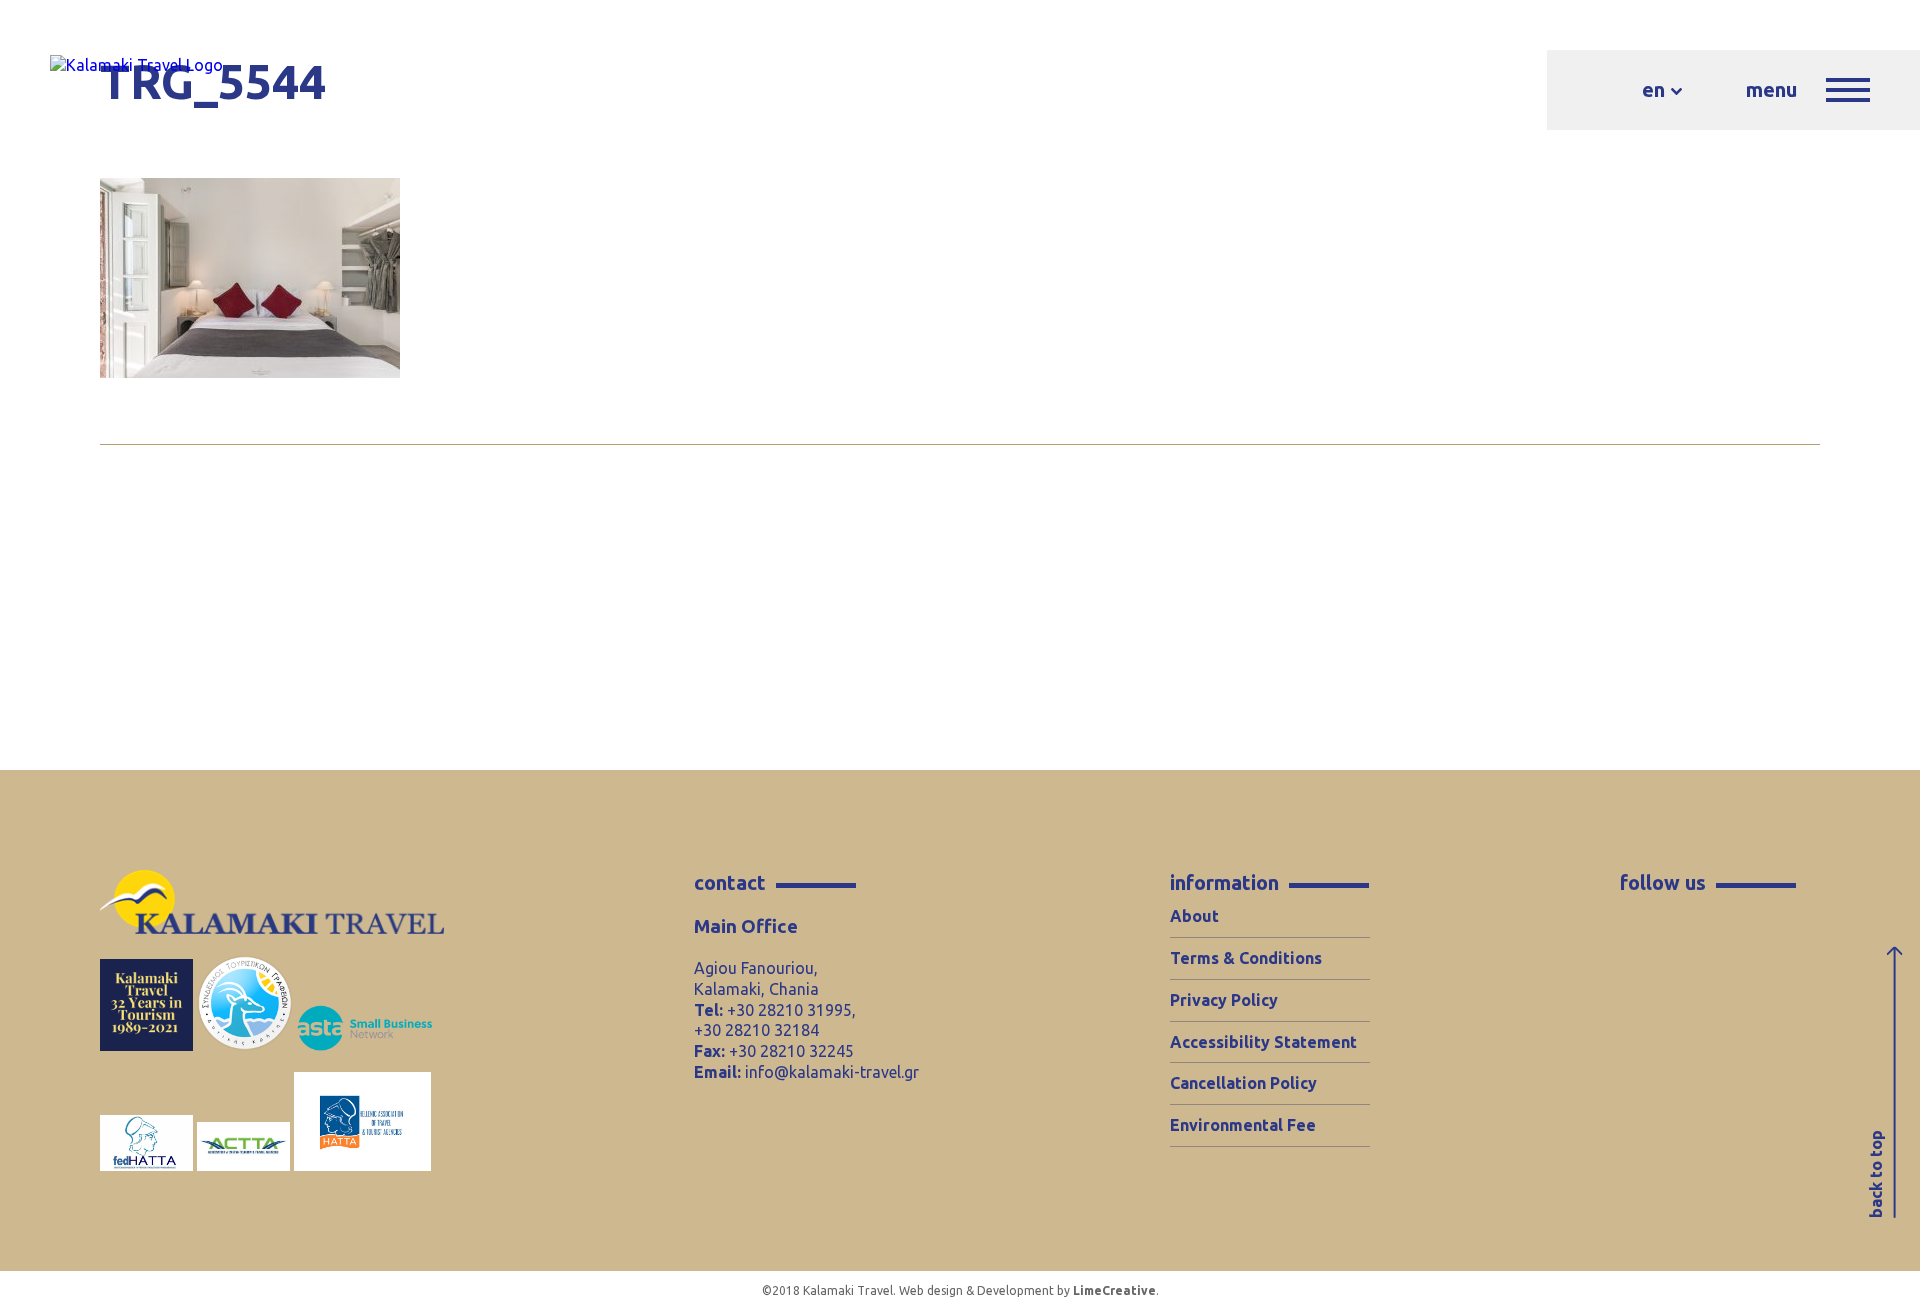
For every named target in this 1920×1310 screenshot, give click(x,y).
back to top (1876, 1174)
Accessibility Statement (1263, 1042)
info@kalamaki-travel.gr (832, 1072)
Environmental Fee (1243, 1125)
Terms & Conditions (1246, 958)
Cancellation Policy (1243, 1083)
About (1194, 916)
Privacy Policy (1224, 1000)
